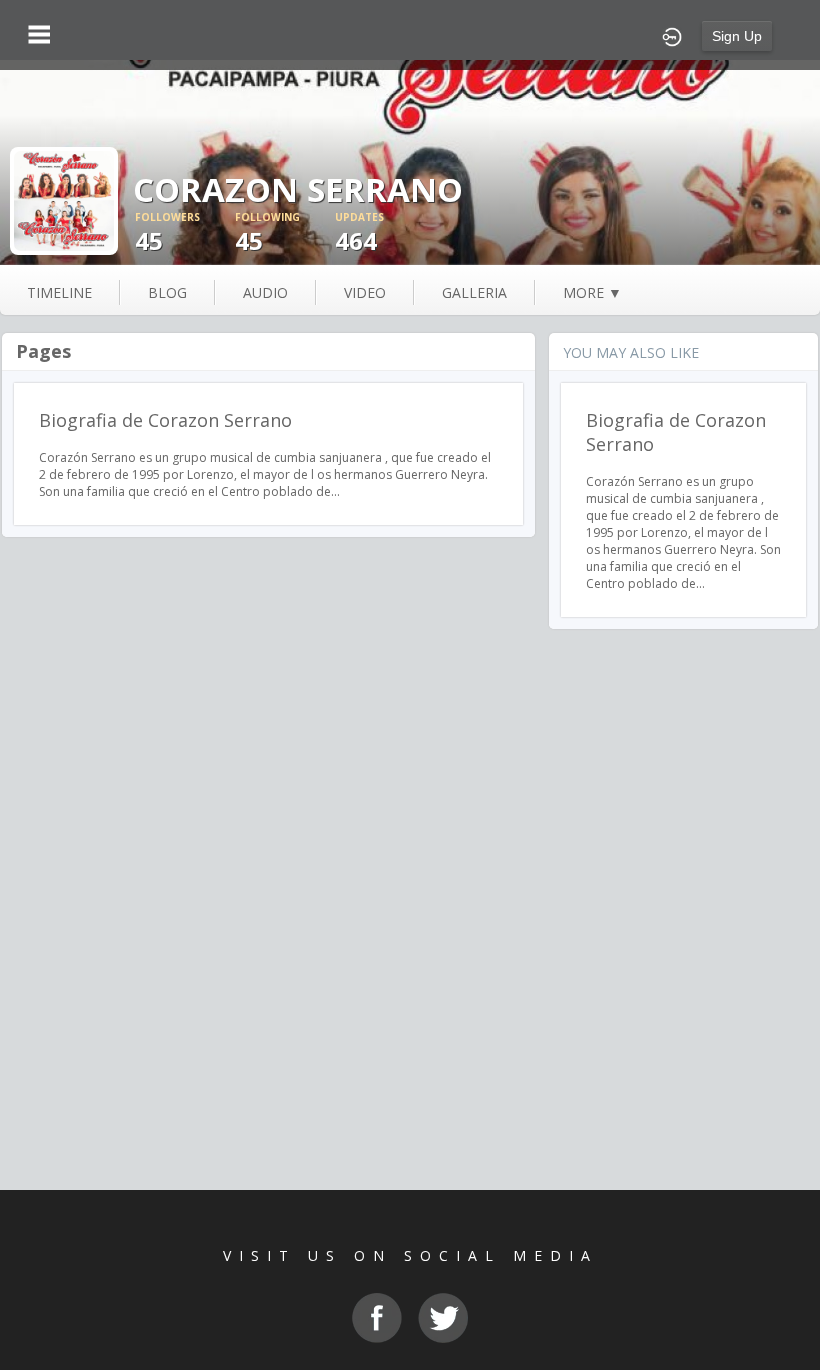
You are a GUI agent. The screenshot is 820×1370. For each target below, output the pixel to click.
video (365, 292)
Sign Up (737, 36)
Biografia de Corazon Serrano (165, 420)
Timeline (59, 292)
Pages (43, 351)
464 (359, 233)
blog (167, 292)
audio (265, 292)
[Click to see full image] (64, 199)
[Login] (672, 35)
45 (167, 233)
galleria (474, 292)
